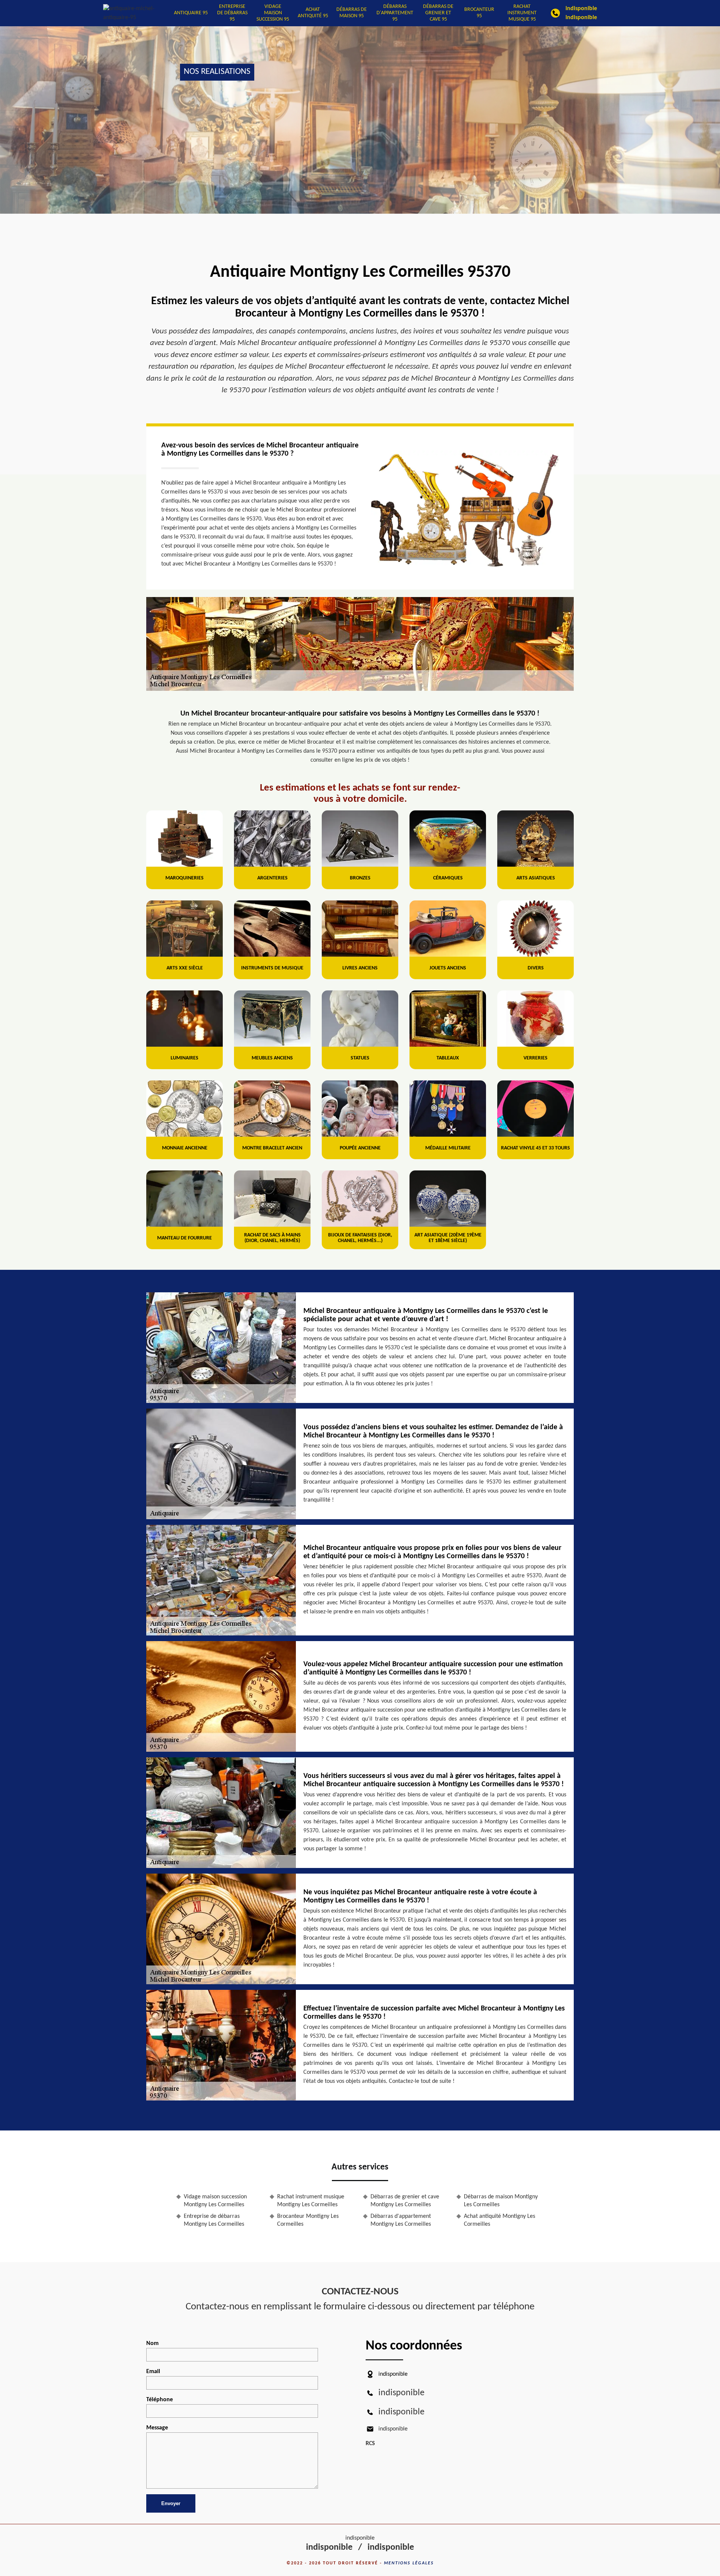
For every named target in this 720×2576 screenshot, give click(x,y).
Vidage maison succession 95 (273, 13)
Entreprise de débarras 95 (232, 13)
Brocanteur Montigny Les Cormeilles (308, 2220)
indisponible (581, 9)
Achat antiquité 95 (313, 13)
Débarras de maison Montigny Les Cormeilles (501, 2201)
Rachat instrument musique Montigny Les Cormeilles (311, 2201)
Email (153, 2372)
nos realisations (217, 72)
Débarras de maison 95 (352, 13)
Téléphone (160, 2400)
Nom (152, 2343)
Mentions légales (409, 2563)
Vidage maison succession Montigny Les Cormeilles (215, 2201)
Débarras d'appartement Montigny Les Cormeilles (401, 2220)
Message (157, 2428)
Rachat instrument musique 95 (522, 13)
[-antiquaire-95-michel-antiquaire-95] (137, 13)
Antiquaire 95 (191, 13)
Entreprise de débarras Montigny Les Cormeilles (214, 2220)
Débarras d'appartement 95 (395, 13)
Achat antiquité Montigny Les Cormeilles (499, 2220)
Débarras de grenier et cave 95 (438, 13)
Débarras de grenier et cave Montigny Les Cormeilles (405, 2201)
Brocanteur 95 (479, 13)
